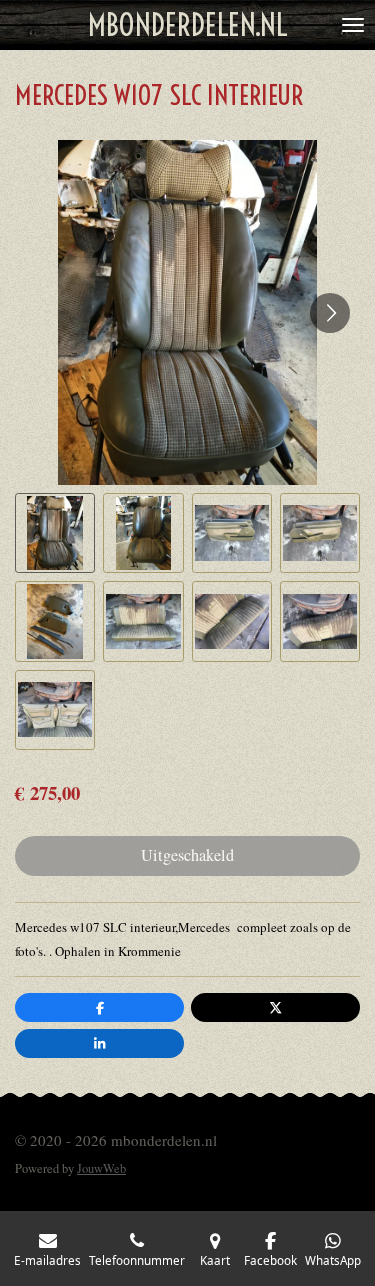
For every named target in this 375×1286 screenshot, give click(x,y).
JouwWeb (101, 1168)
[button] (55, 533)
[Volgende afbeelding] (330, 313)
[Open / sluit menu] (353, 25)
